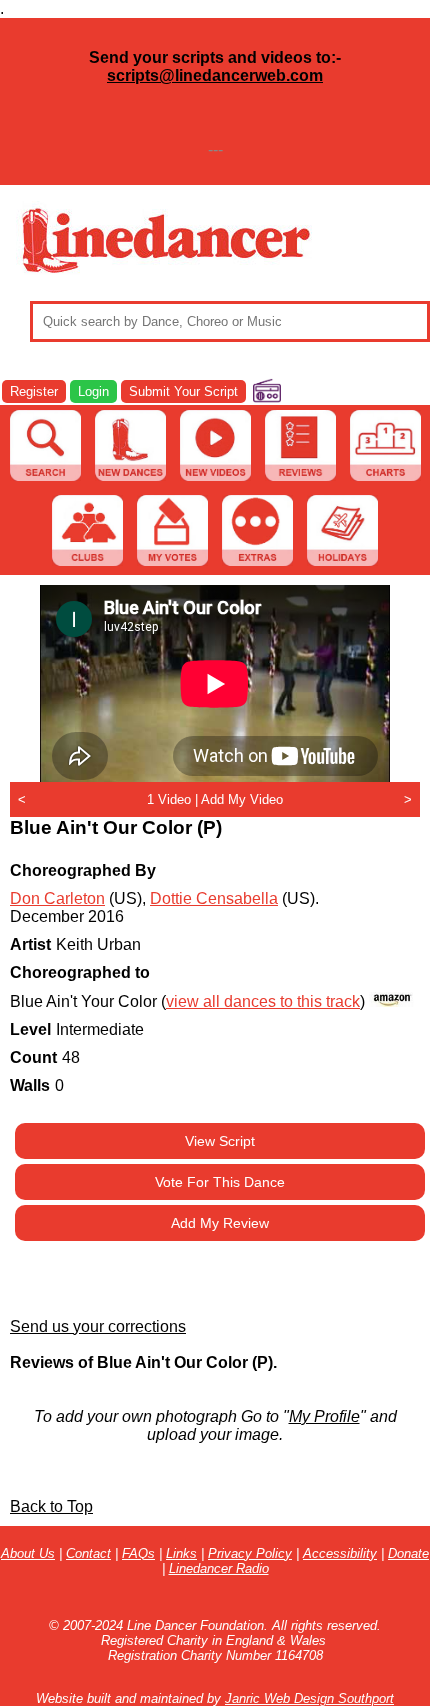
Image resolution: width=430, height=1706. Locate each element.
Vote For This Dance (220, 1182)
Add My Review (220, 1223)
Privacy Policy (250, 1553)
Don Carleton (57, 898)
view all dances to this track (263, 1001)
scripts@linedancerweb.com (215, 75)
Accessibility (340, 1553)
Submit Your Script (183, 391)
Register (34, 391)
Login (93, 391)
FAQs (138, 1553)
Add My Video (242, 799)
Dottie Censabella (214, 898)
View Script (220, 1141)
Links (181, 1553)
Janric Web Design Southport (309, 1698)
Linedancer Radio (219, 1568)
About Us (28, 1553)
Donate (408, 1553)
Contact (88, 1553)
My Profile (324, 1416)
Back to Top (51, 1506)
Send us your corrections (98, 1326)
